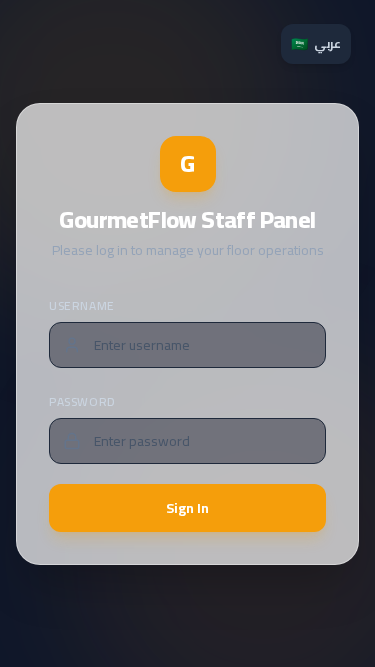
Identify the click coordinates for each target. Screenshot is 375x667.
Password (82, 401)
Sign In (187, 508)
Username (82, 305)
